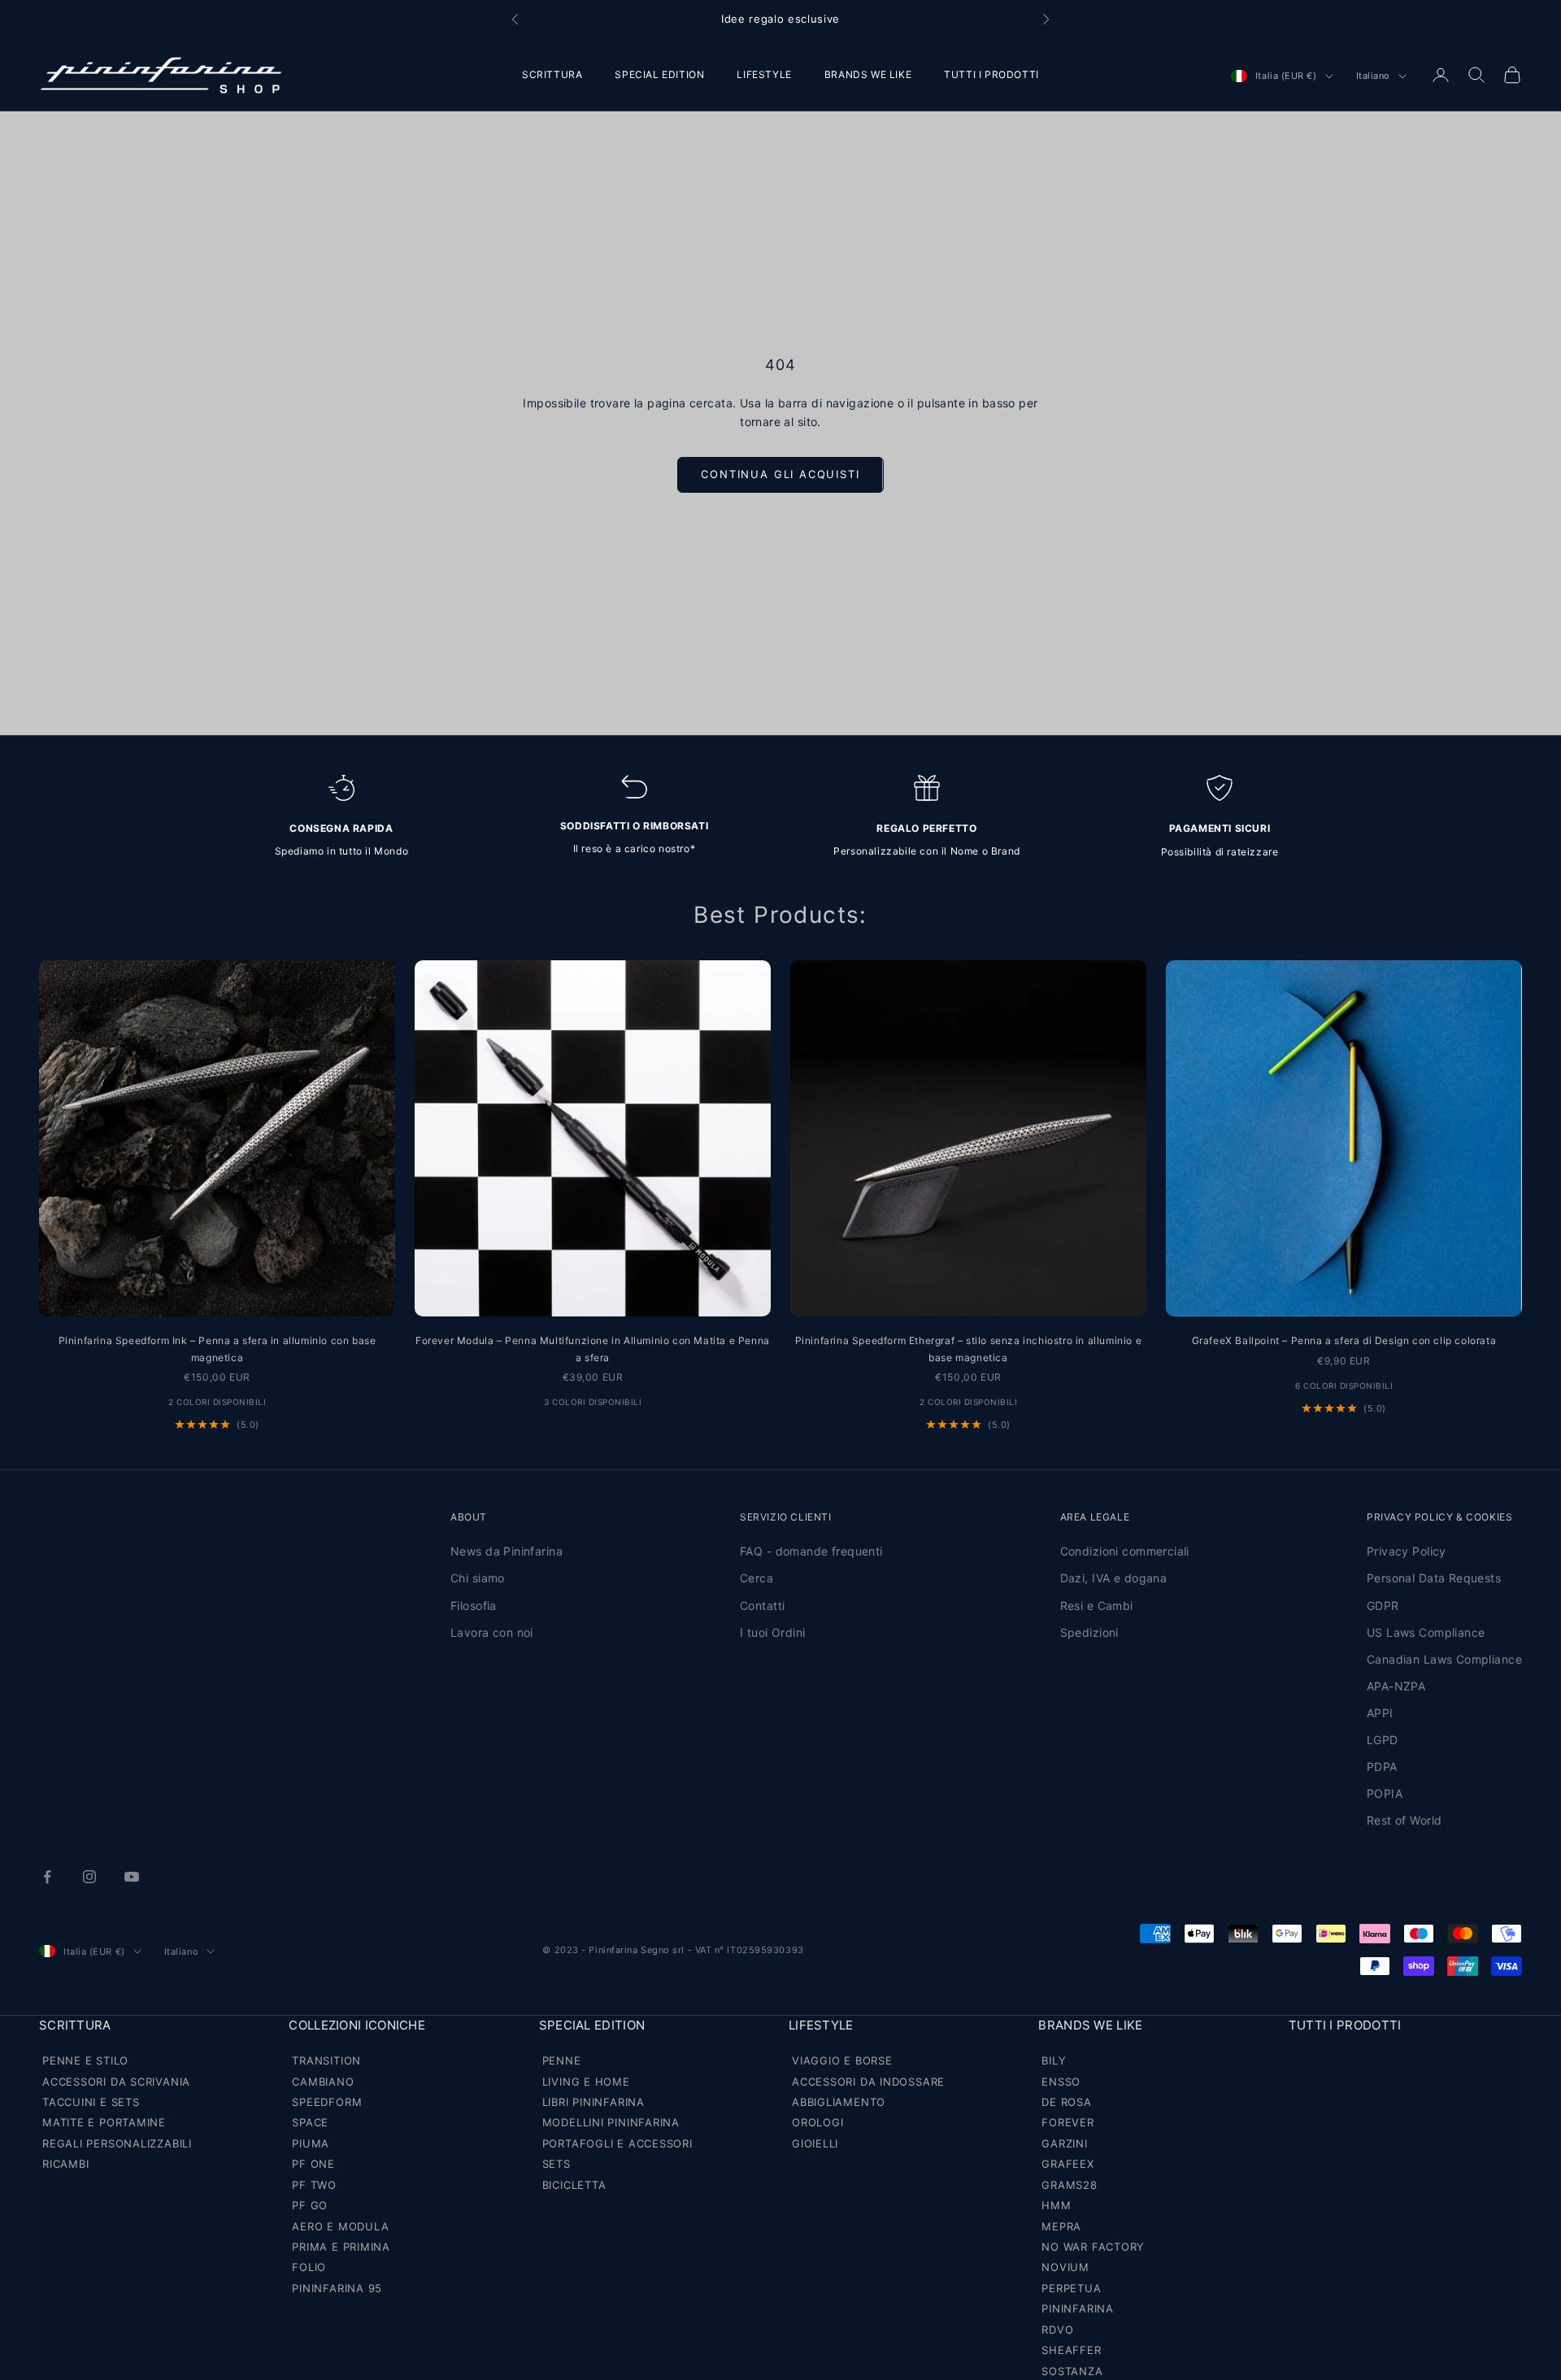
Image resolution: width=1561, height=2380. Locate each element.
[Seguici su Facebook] (47, 1877)
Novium (1065, 2267)
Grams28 (1069, 2185)
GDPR (1383, 1606)
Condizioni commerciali (1125, 1551)
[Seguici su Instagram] (89, 1877)
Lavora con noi (492, 1632)
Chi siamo (478, 1578)
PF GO (310, 2205)
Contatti (762, 1606)
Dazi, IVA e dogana (1114, 1578)
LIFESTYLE (764, 74)
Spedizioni (1089, 1632)
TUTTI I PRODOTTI (991, 74)
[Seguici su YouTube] (132, 1877)
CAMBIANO (323, 2082)
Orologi (817, 2122)
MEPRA (1061, 2226)
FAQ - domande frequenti (811, 1551)
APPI (1380, 1713)
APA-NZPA (1396, 1686)
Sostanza (1072, 2371)
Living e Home (586, 2082)
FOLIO (309, 2267)
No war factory (1093, 2247)
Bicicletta (574, 2185)
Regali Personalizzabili (117, 2143)
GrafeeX (1067, 2164)
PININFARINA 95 (337, 2288)
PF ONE (313, 2164)
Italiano (1373, 76)
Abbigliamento (839, 2102)
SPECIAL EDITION (659, 74)
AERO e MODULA (340, 2226)
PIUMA (311, 2143)
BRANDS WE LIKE (868, 74)
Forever (1067, 2122)
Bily (1054, 2060)
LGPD (1383, 1740)
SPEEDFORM (327, 2102)
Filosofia (474, 1606)
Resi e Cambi (1097, 1606)
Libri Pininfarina (594, 2102)
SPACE (310, 2122)
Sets (557, 2164)
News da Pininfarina (507, 1551)
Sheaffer (1071, 2350)
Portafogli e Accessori (617, 2143)
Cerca (757, 1578)
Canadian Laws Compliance (1444, 1659)
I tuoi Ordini (772, 1632)
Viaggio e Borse (842, 2060)
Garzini (1064, 2143)
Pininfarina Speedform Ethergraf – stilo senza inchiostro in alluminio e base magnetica (969, 1349)
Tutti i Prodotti (1345, 2025)
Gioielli (815, 2143)
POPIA (1385, 1793)
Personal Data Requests (1434, 1578)
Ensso (1061, 2082)
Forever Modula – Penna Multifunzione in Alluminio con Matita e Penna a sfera (593, 1349)
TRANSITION (326, 2060)
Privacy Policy (1407, 1551)
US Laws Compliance (1426, 1632)
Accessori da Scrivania (116, 2082)
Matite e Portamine (104, 2122)
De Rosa (1066, 2102)
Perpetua (1071, 2288)
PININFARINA (1078, 2308)
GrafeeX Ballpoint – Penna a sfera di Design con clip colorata (1344, 1340)
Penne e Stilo (85, 2060)
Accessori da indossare (868, 2082)
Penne (562, 2060)
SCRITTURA (552, 74)
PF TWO (314, 2185)
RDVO (1057, 2330)
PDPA (1382, 1767)
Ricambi (65, 2164)
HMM (1056, 2205)
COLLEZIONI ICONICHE (357, 2025)
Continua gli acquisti (780, 474)
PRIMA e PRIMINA (341, 2247)
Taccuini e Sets (91, 2102)
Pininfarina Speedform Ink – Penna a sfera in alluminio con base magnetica (217, 1349)
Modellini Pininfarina (611, 2122)
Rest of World (1404, 1820)
